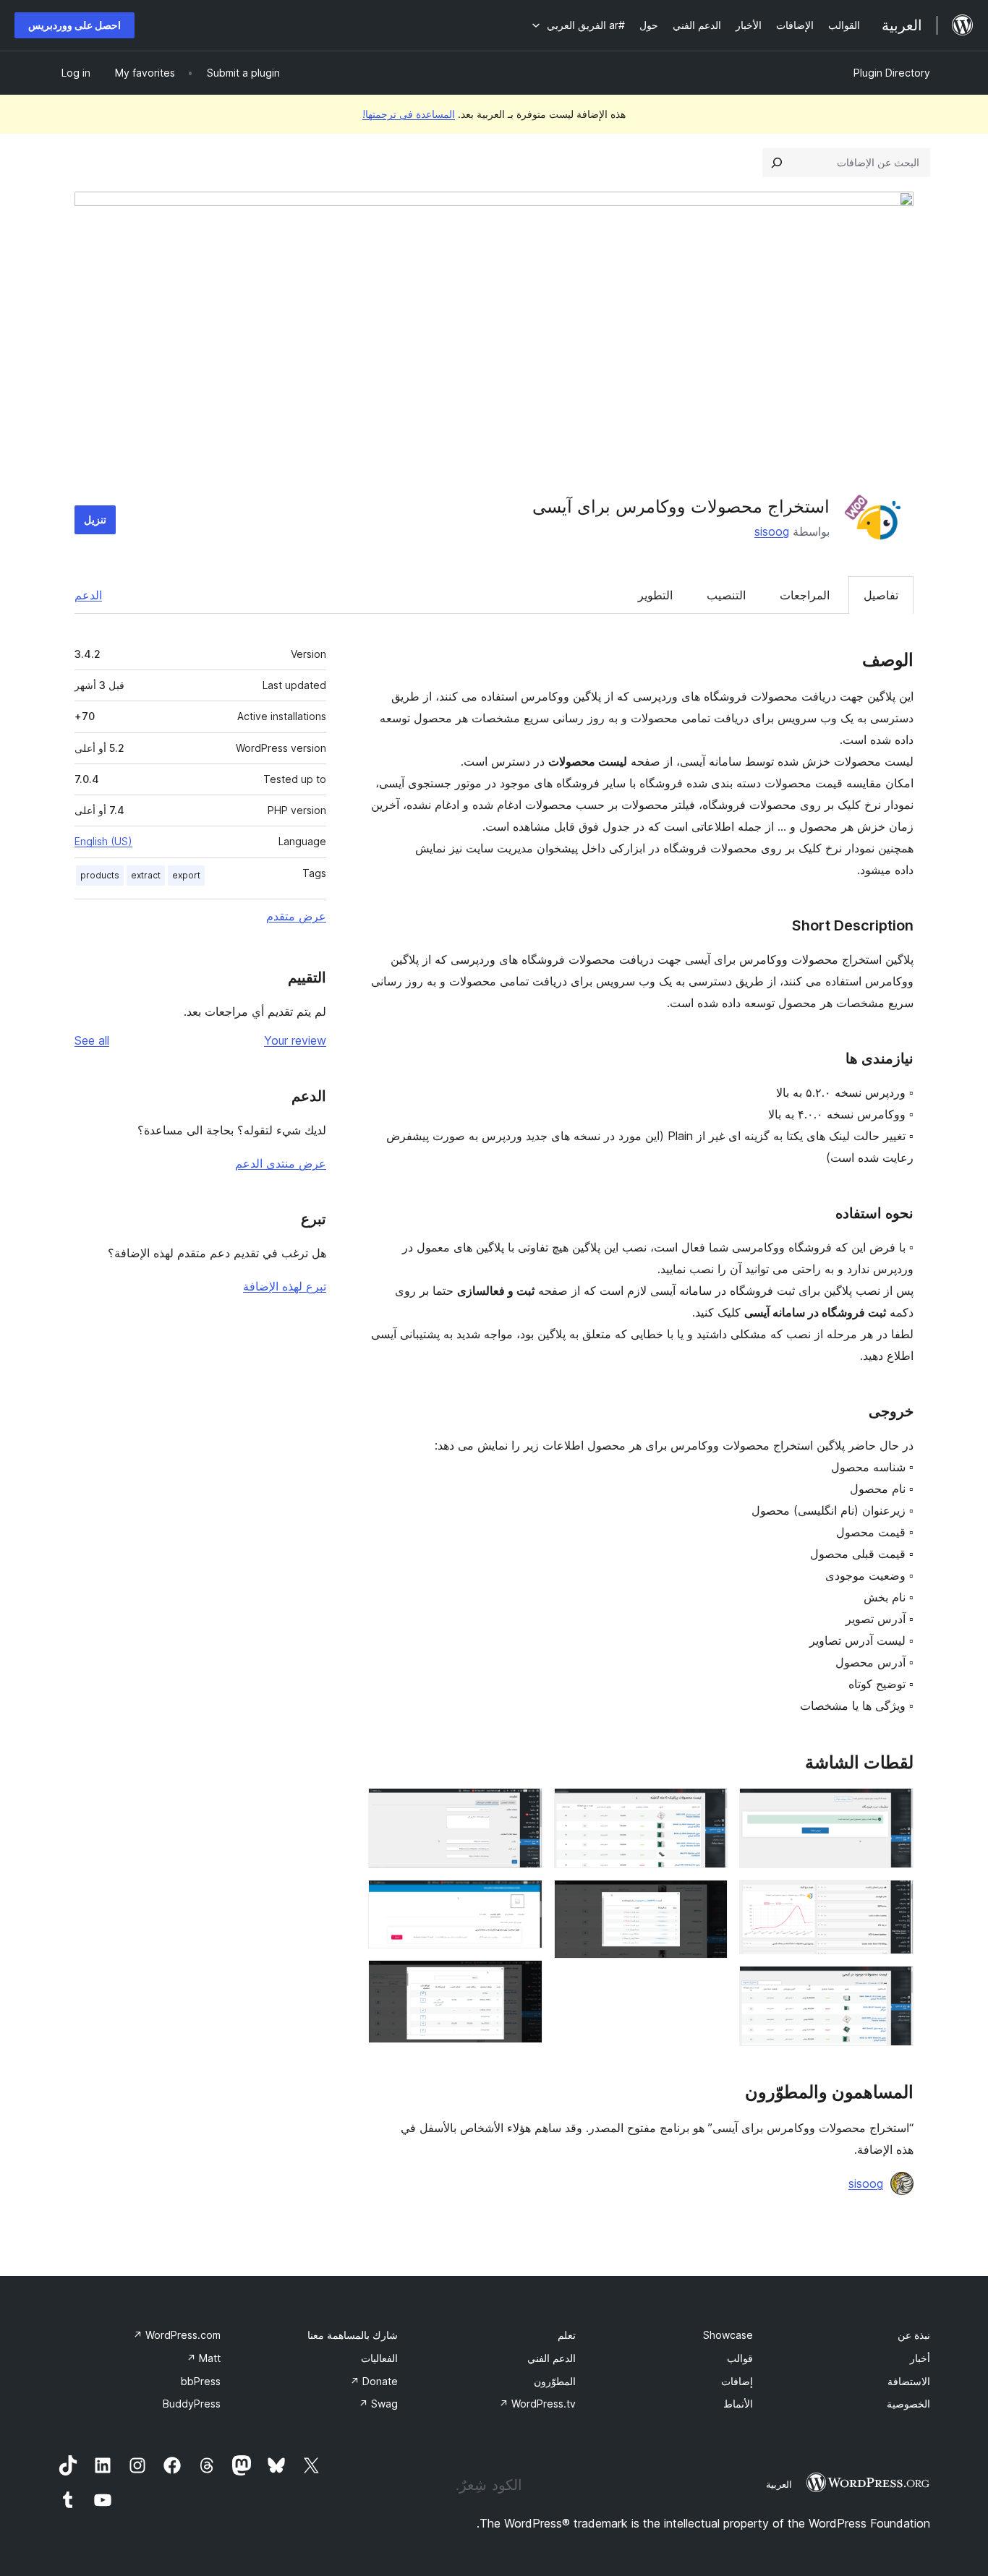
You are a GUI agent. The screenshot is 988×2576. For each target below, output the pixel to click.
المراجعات (805, 595)
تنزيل (95, 519)
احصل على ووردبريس (74, 25)
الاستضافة (909, 2381)
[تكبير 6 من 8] (523, 1807)
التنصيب (726, 595)
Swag (378, 2404)
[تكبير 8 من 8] (523, 1980)
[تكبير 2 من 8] (894, 1899)
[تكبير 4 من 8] (708, 1807)
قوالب (740, 2358)
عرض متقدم (296, 916)
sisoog (772, 531)
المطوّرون (555, 2381)
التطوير (655, 595)
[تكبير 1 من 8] (894, 1807)
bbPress (201, 2381)
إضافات (737, 2381)
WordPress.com (177, 2335)
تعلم (567, 2335)
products (100, 875)
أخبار (920, 2358)
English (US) (103, 841)
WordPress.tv (537, 2404)
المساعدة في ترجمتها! (409, 114)
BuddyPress (192, 2404)
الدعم (88, 595)
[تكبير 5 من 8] (708, 1899)
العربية (779, 2484)
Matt (204, 2358)
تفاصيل (881, 595)
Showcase (728, 2335)
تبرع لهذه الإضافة (285, 1286)
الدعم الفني (552, 2358)
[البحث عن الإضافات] (777, 163)
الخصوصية (908, 2404)
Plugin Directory (892, 73)
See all (92, 1040)
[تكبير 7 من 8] (523, 1899)
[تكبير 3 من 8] (894, 1985)
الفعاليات (379, 2358)
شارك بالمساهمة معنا (353, 2335)
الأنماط (738, 2404)
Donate (374, 2381)
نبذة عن (914, 2335)
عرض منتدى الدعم (281, 1163)
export (186, 875)
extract (146, 875)
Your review (295, 1040)
